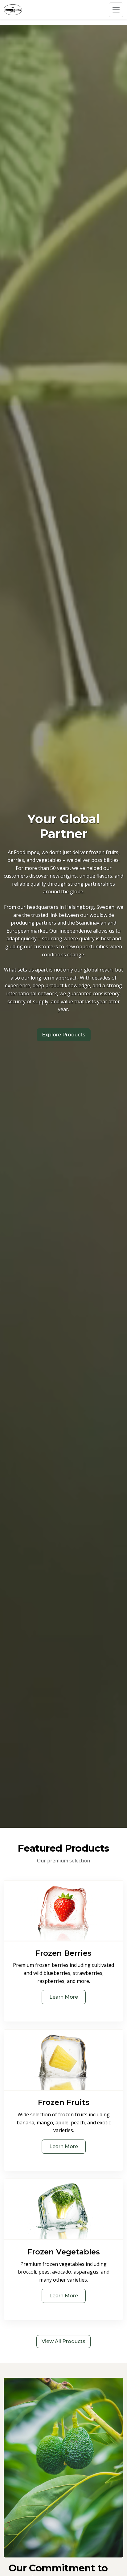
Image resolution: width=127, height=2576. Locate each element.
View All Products (63, 2341)
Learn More (64, 1997)
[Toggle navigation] (116, 10)
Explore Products (64, 1035)
